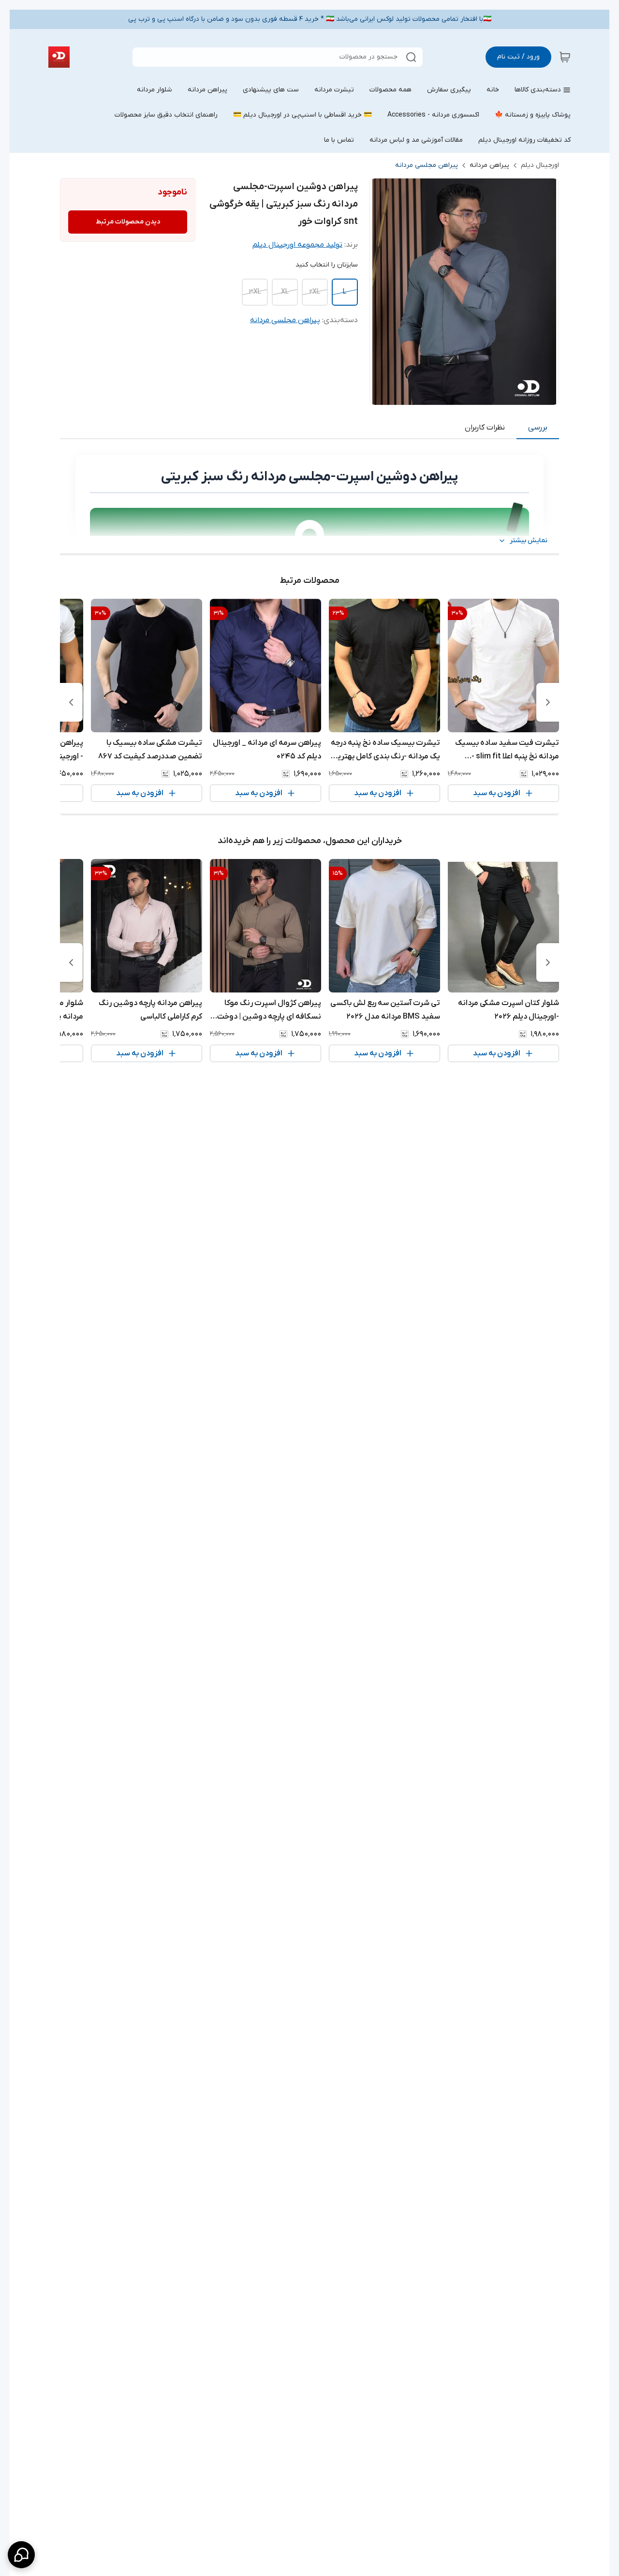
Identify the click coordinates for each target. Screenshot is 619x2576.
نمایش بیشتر (529, 540)
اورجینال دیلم (540, 165)
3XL (255, 292)
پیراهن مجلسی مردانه (427, 165)
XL (285, 292)
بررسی (538, 428)
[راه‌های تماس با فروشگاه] (21, 2555)
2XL (315, 292)
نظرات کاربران (485, 428)
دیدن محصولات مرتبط (128, 222)
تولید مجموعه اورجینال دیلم (297, 245)
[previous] (548, 702)
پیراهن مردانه (489, 165)
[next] (71, 702)
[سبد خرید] (565, 57)
